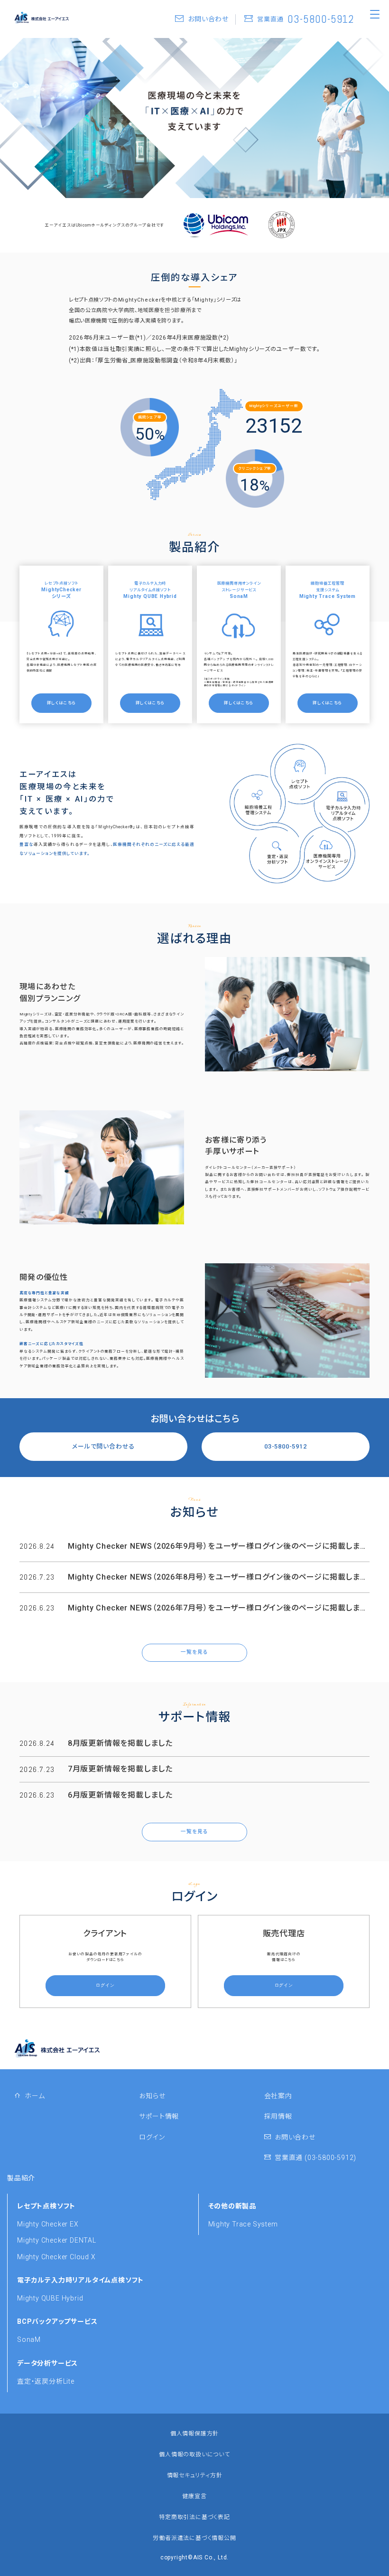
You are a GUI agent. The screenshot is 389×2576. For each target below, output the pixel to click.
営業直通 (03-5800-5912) (314, 2158)
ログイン (152, 2137)
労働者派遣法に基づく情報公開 (194, 2538)
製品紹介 (21, 2178)
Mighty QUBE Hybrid (50, 2298)
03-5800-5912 (286, 1446)
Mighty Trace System (243, 2224)
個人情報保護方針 (194, 2434)
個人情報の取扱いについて (194, 2454)
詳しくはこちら (62, 703)
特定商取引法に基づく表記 (194, 2517)
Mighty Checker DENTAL (57, 2240)
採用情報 (278, 2116)
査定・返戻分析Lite (46, 2381)
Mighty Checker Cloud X (56, 2257)
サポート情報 (159, 2116)
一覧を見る (194, 1652)
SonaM (29, 2339)
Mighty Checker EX (48, 2224)
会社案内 (278, 2096)
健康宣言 (194, 2496)
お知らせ (152, 2096)
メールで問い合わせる (103, 1446)
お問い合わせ (293, 2137)
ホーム (33, 2096)
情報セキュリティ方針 (195, 2475)
